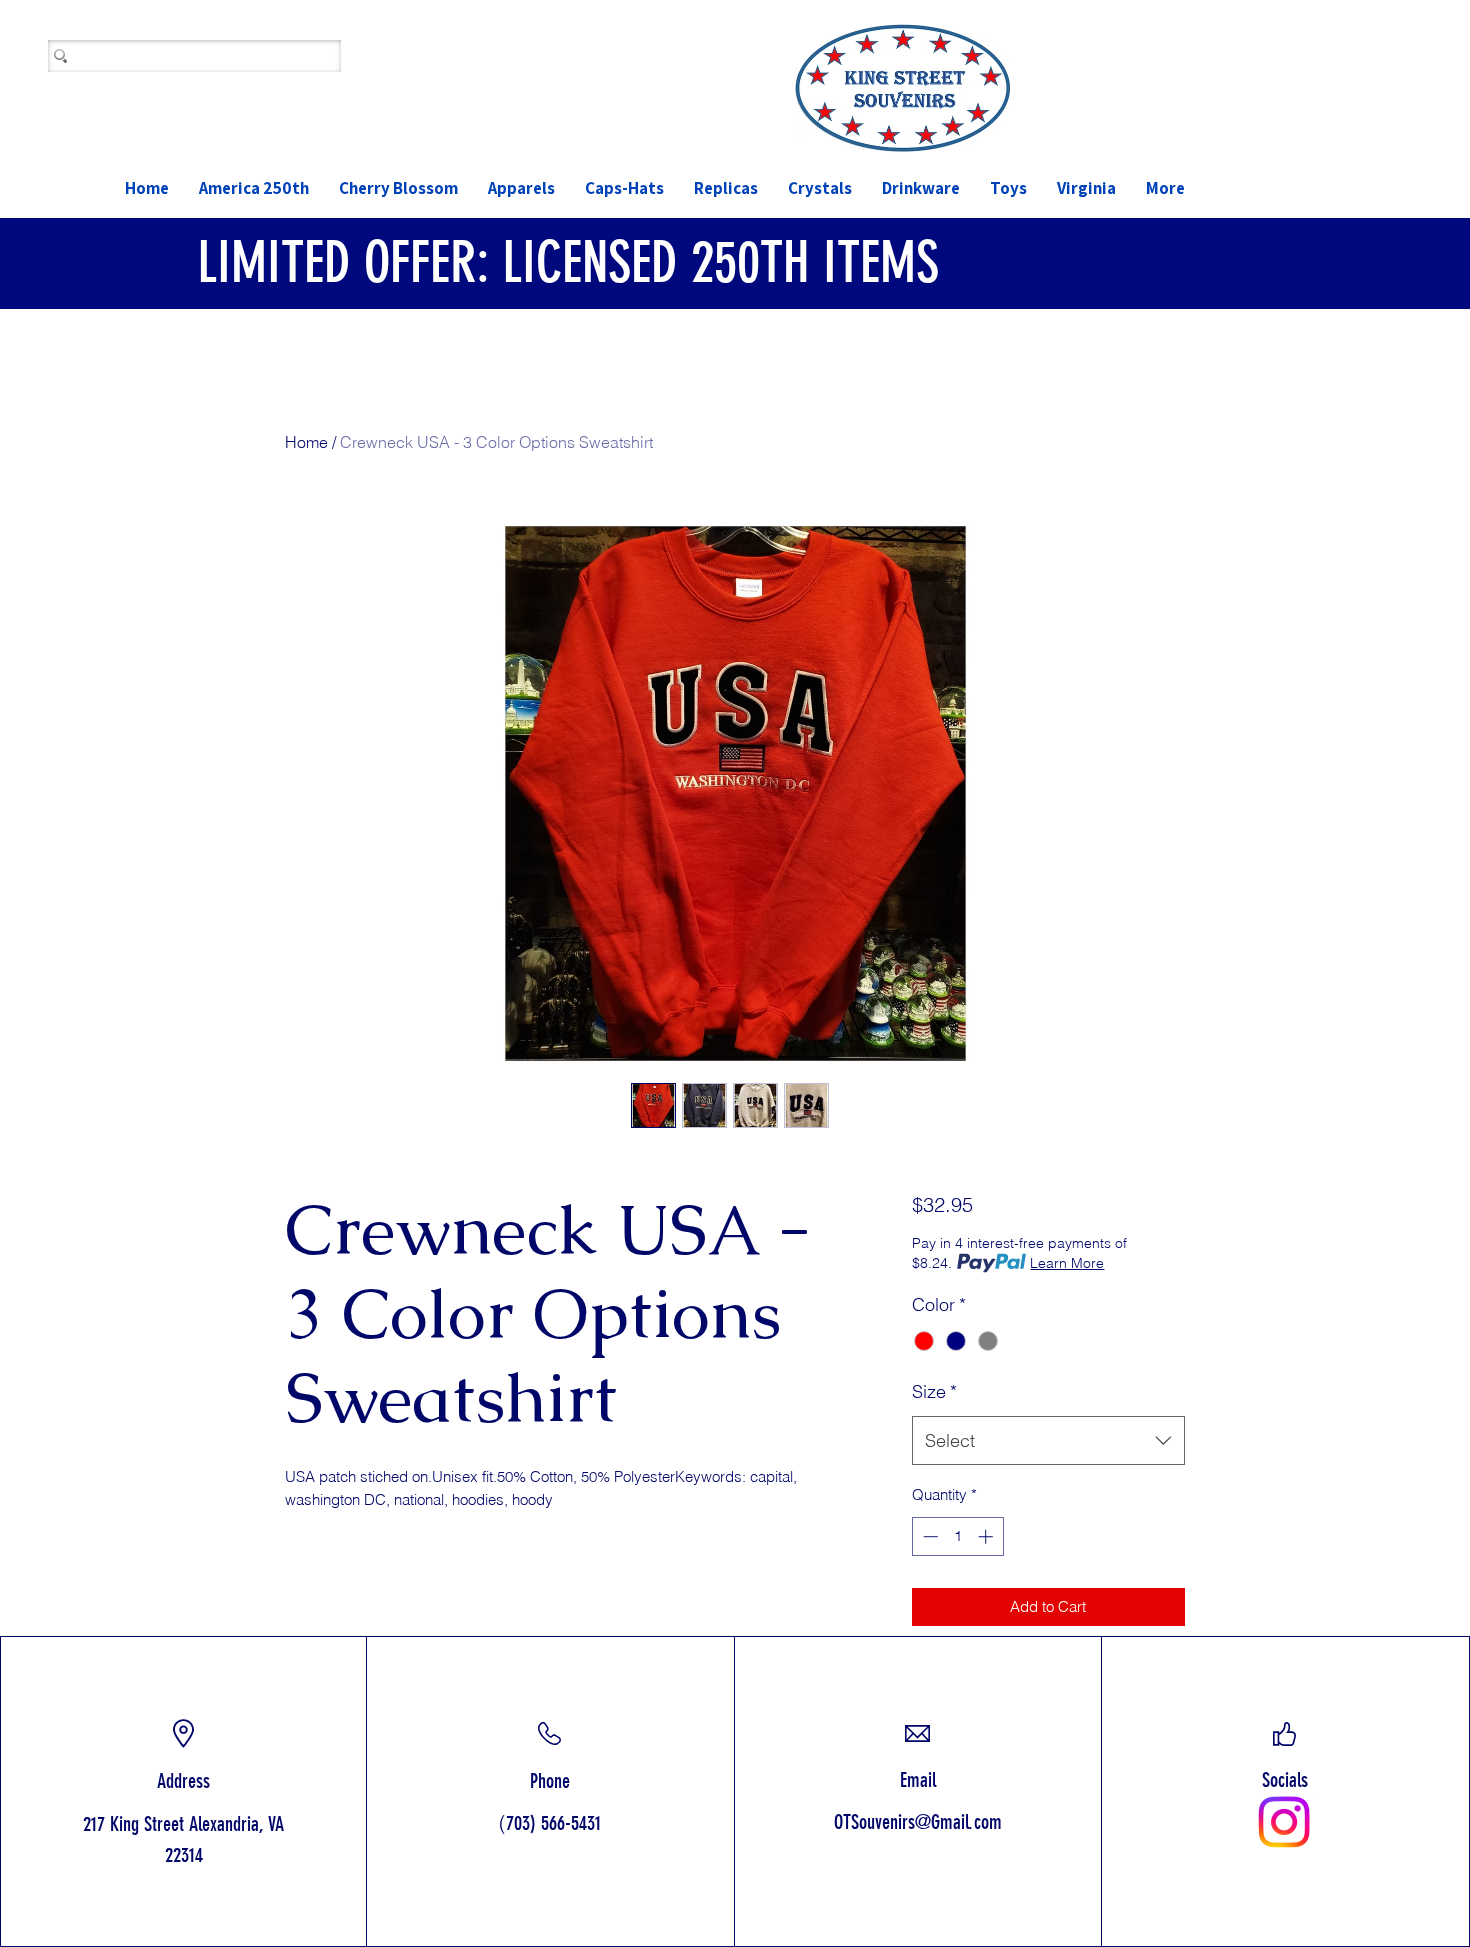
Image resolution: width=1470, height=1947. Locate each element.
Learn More (1067, 1263)
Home (306, 442)
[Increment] (987, 1536)
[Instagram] (1284, 1822)
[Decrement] (928, 1536)
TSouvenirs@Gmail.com (922, 1822)
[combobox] (1048, 1441)
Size (934, 1391)
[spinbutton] (957, 1536)
